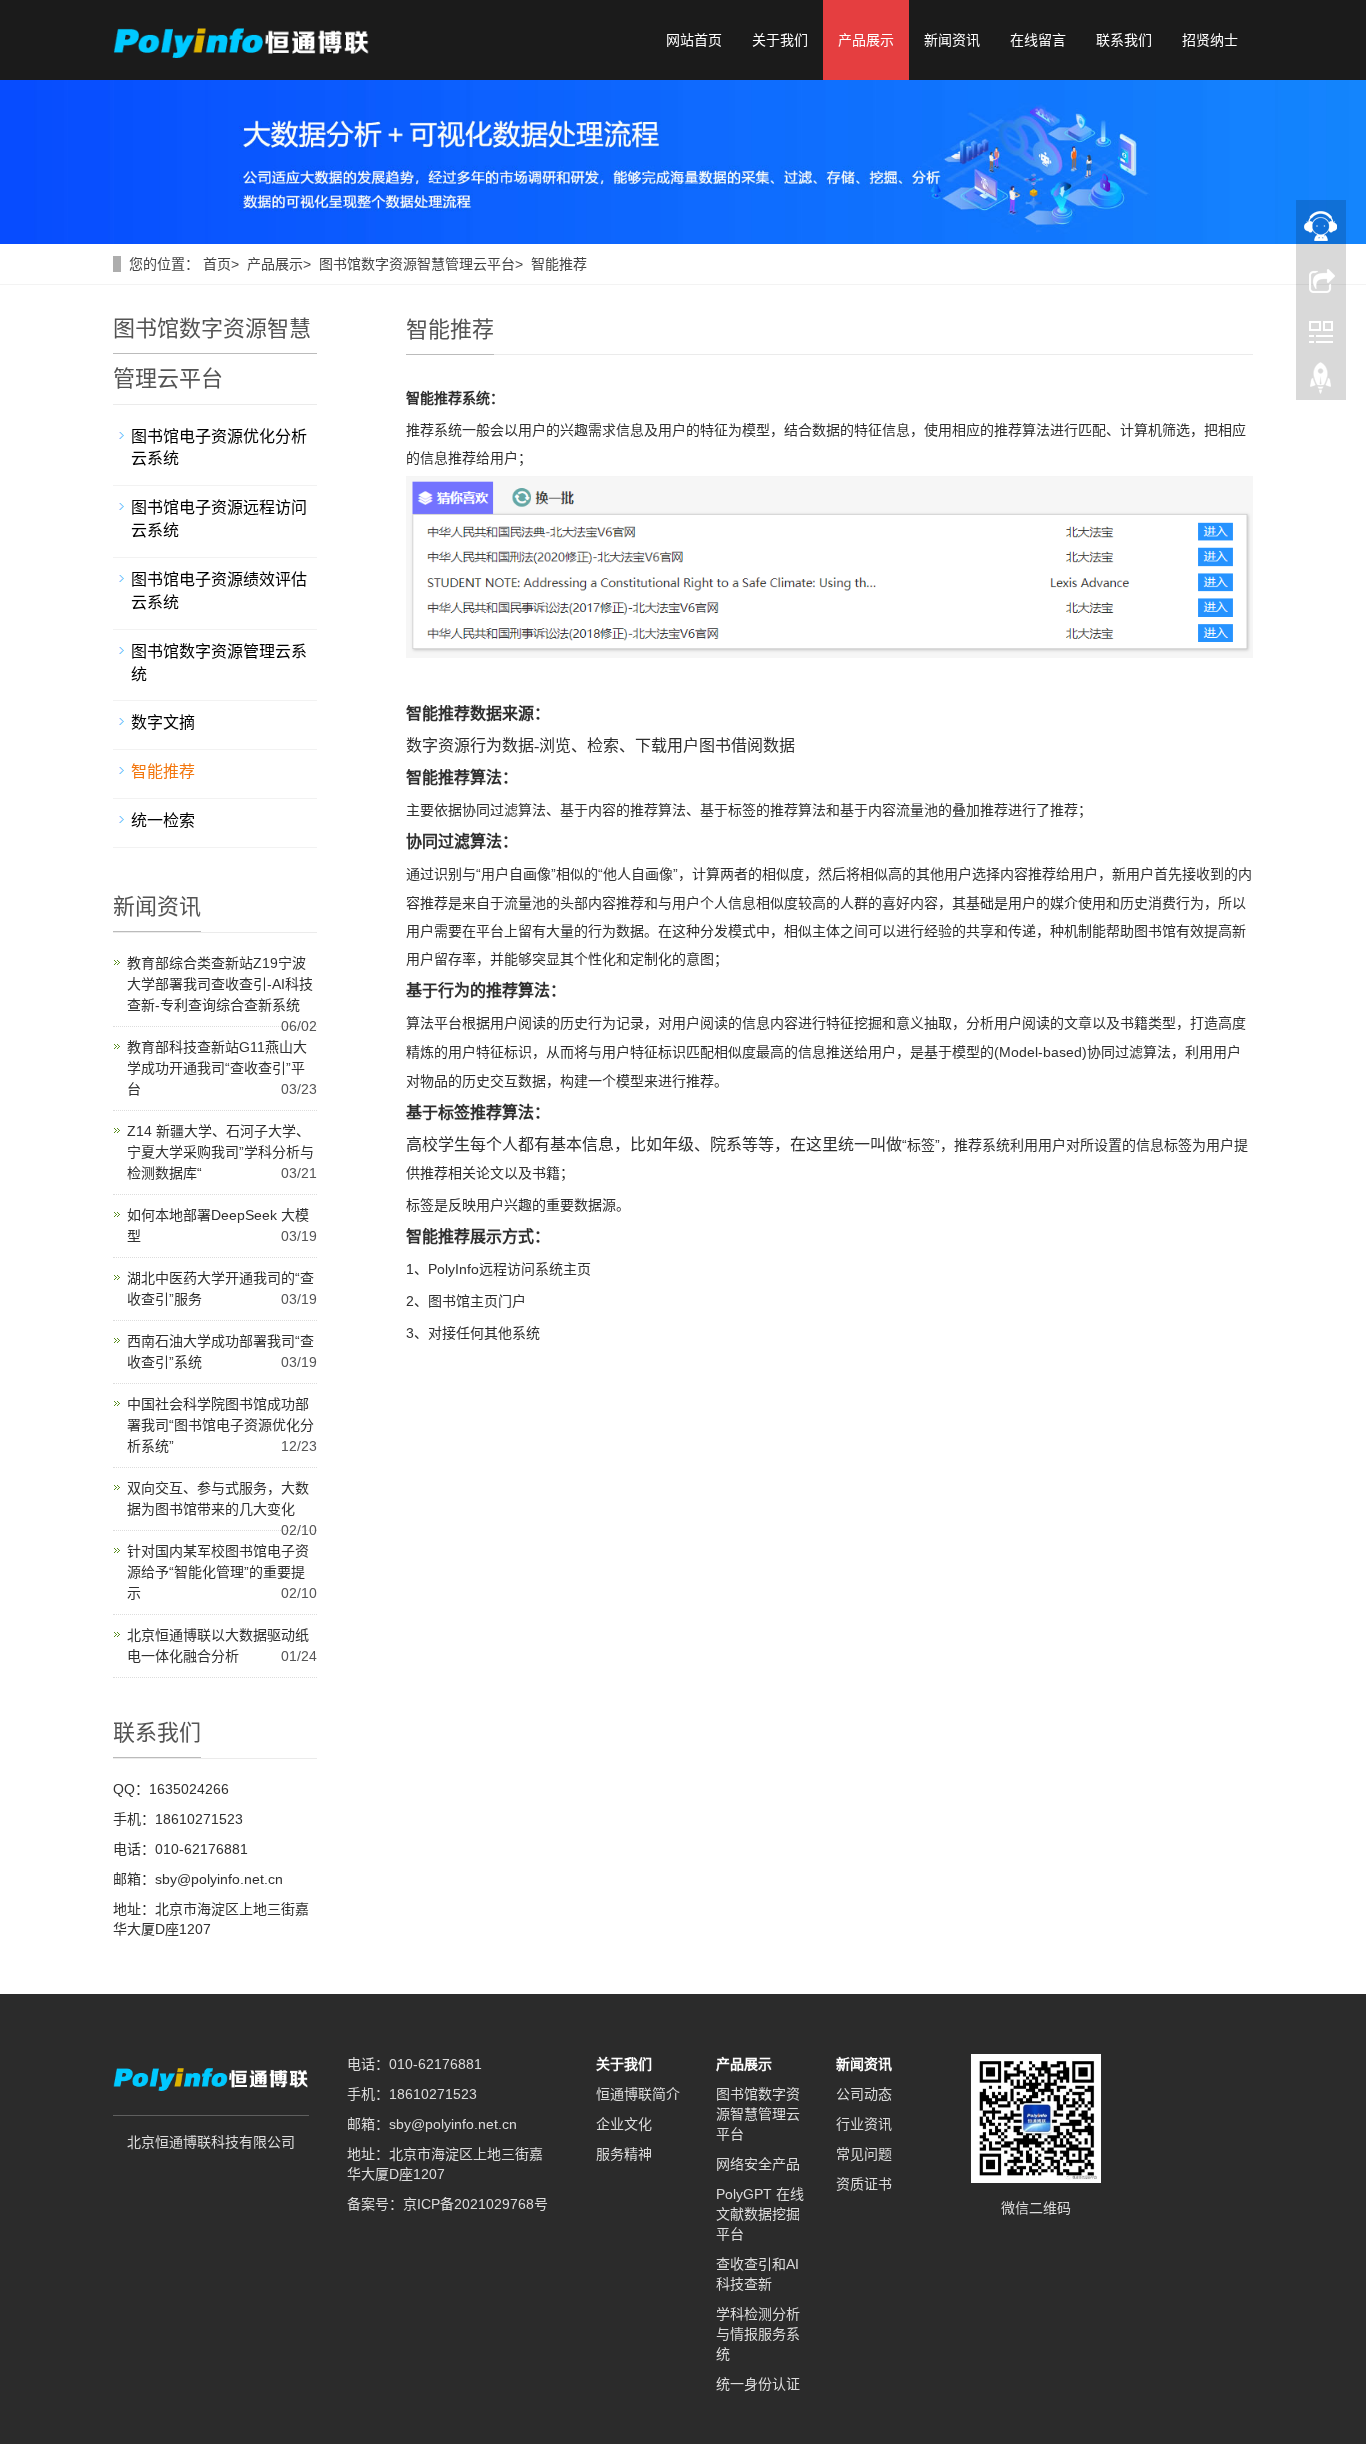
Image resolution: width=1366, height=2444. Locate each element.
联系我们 (1124, 40)
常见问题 (864, 2154)
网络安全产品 (758, 2164)
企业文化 (624, 2124)
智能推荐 (559, 264)
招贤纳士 (1210, 40)
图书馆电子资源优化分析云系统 (219, 448)
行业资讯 (864, 2124)
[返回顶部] (1321, 383)
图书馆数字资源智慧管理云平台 (417, 264)
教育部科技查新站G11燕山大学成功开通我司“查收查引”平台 (217, 1068)
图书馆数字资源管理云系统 (219, 663)
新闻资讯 (952, 40)
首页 (217, 264)
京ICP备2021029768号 (475, 2204)
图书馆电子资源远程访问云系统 (219, 519)
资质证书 (864, 2184)
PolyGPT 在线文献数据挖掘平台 (760, 2214)
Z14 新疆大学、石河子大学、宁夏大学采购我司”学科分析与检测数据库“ (220, 1152)
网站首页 (694, 40)
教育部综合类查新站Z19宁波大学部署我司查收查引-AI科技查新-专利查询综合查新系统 (220, 984)
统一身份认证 (758, 2384)
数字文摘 (163, 722)
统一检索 (163, 820)
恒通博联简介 (638, 2094)
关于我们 (780, 40)
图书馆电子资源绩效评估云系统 (219, 591)
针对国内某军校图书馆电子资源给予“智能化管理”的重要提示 (218, 1572)
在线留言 (1038, 40)
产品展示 (866, 40)
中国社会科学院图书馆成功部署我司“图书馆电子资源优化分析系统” (220, 1425)
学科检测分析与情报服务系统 (758, 2334)
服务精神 (624, 2154)
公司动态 (864, 2094)
